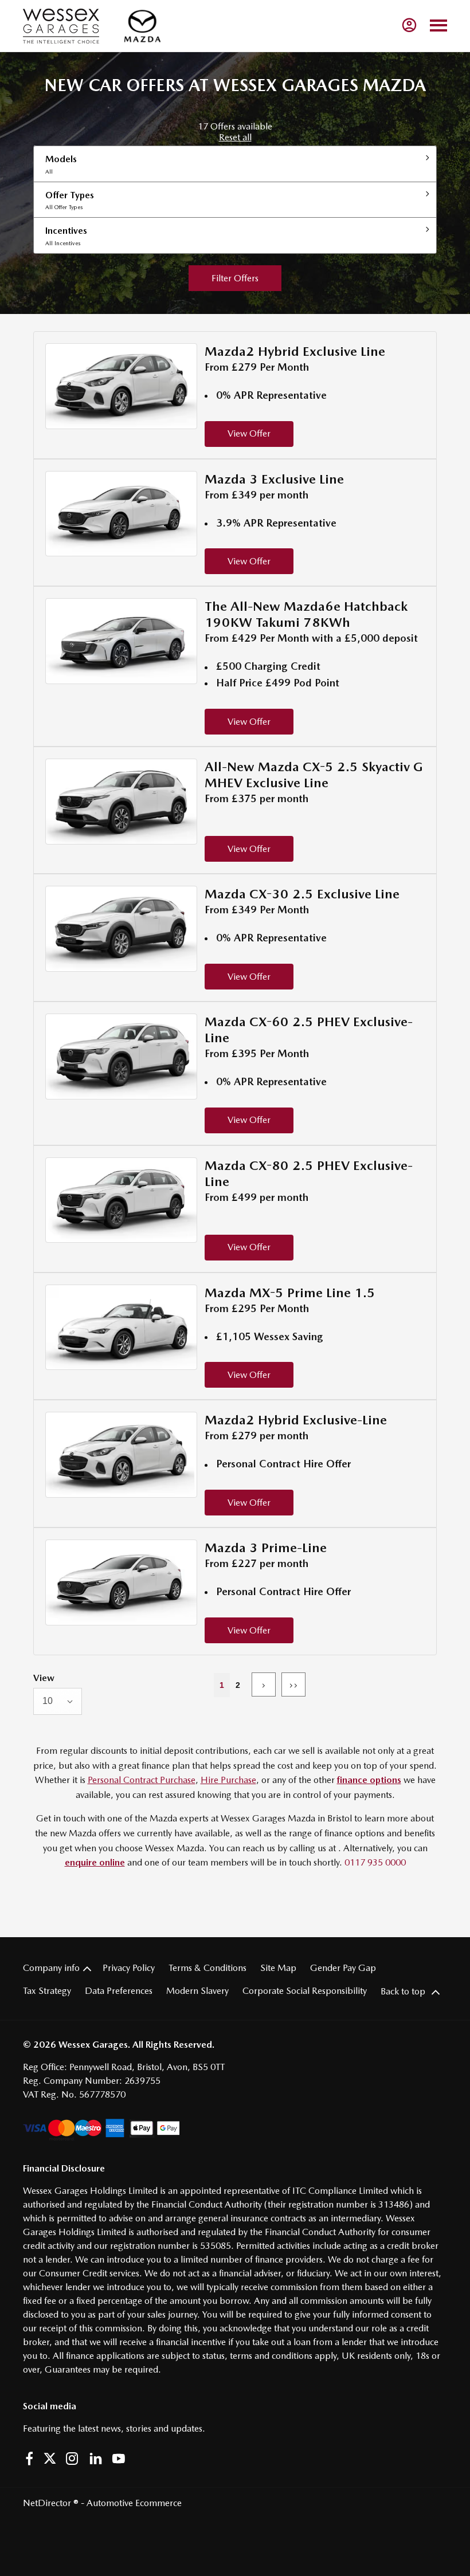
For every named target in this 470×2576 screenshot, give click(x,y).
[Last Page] (293, 1684)
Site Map (278, 1968)
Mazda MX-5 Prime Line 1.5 (290, 1293)
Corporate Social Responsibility (305, 1991)
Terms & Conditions (207, 1968)
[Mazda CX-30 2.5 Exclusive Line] (121, 929)
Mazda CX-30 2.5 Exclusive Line (302, 894)
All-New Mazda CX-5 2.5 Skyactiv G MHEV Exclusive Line (314, 775)
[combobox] (58, 1701)
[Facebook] (29, 2459)
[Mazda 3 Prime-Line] (121, 1582)
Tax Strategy (47, 1991)
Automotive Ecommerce (134, 2503)
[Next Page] (264, 1684)
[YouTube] (119, 2459)
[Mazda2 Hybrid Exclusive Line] (121, 386)
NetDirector (48, 2503)
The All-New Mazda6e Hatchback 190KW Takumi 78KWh (306, 614)
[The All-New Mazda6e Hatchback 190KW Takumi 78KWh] (121, 641)
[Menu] (438, 26)
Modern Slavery (197, 1991)
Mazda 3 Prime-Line (266, 1548)
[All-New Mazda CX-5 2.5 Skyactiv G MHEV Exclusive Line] (121, 802)
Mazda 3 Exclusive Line (274, 479)
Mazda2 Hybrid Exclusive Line (295, 351)
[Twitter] (50, 2459)
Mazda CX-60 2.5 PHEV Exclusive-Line (309, 1030)
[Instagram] (72, 2459)
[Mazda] (142, 26)
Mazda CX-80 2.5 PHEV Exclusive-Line (309, 1173)
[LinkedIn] (96, 2459)
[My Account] (409, 25)
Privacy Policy (129, 1968)
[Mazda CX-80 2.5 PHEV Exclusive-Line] (121, 1200)
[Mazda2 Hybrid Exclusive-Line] (121, 1455)
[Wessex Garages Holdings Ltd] (61, 26)
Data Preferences (119, 1991)
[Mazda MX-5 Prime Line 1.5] (121, 1328)
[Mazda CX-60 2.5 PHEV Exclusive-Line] (121, 1057)
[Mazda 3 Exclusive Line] (121, 514)
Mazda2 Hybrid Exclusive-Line (296, 1420)
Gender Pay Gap (343, 1968)
